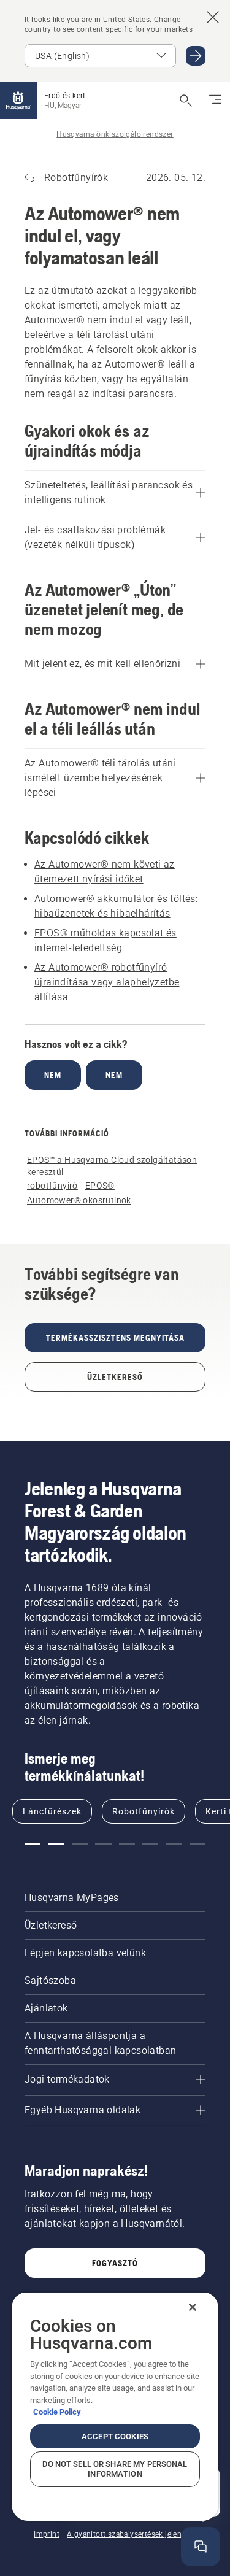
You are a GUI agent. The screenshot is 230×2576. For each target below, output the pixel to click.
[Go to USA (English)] (196, 56)
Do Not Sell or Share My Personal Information (115, 2469)
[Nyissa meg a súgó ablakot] (201, 2547)
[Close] (193, 2307)
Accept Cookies (115, 2436)
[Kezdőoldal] (18, 101)
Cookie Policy (57, 2412)
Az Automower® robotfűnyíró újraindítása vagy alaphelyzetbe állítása (107, 982)
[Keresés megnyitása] (186, 101)
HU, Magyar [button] (63, 106)
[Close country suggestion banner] (213, 17)
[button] (33, 1844)
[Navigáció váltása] (215, 101)
